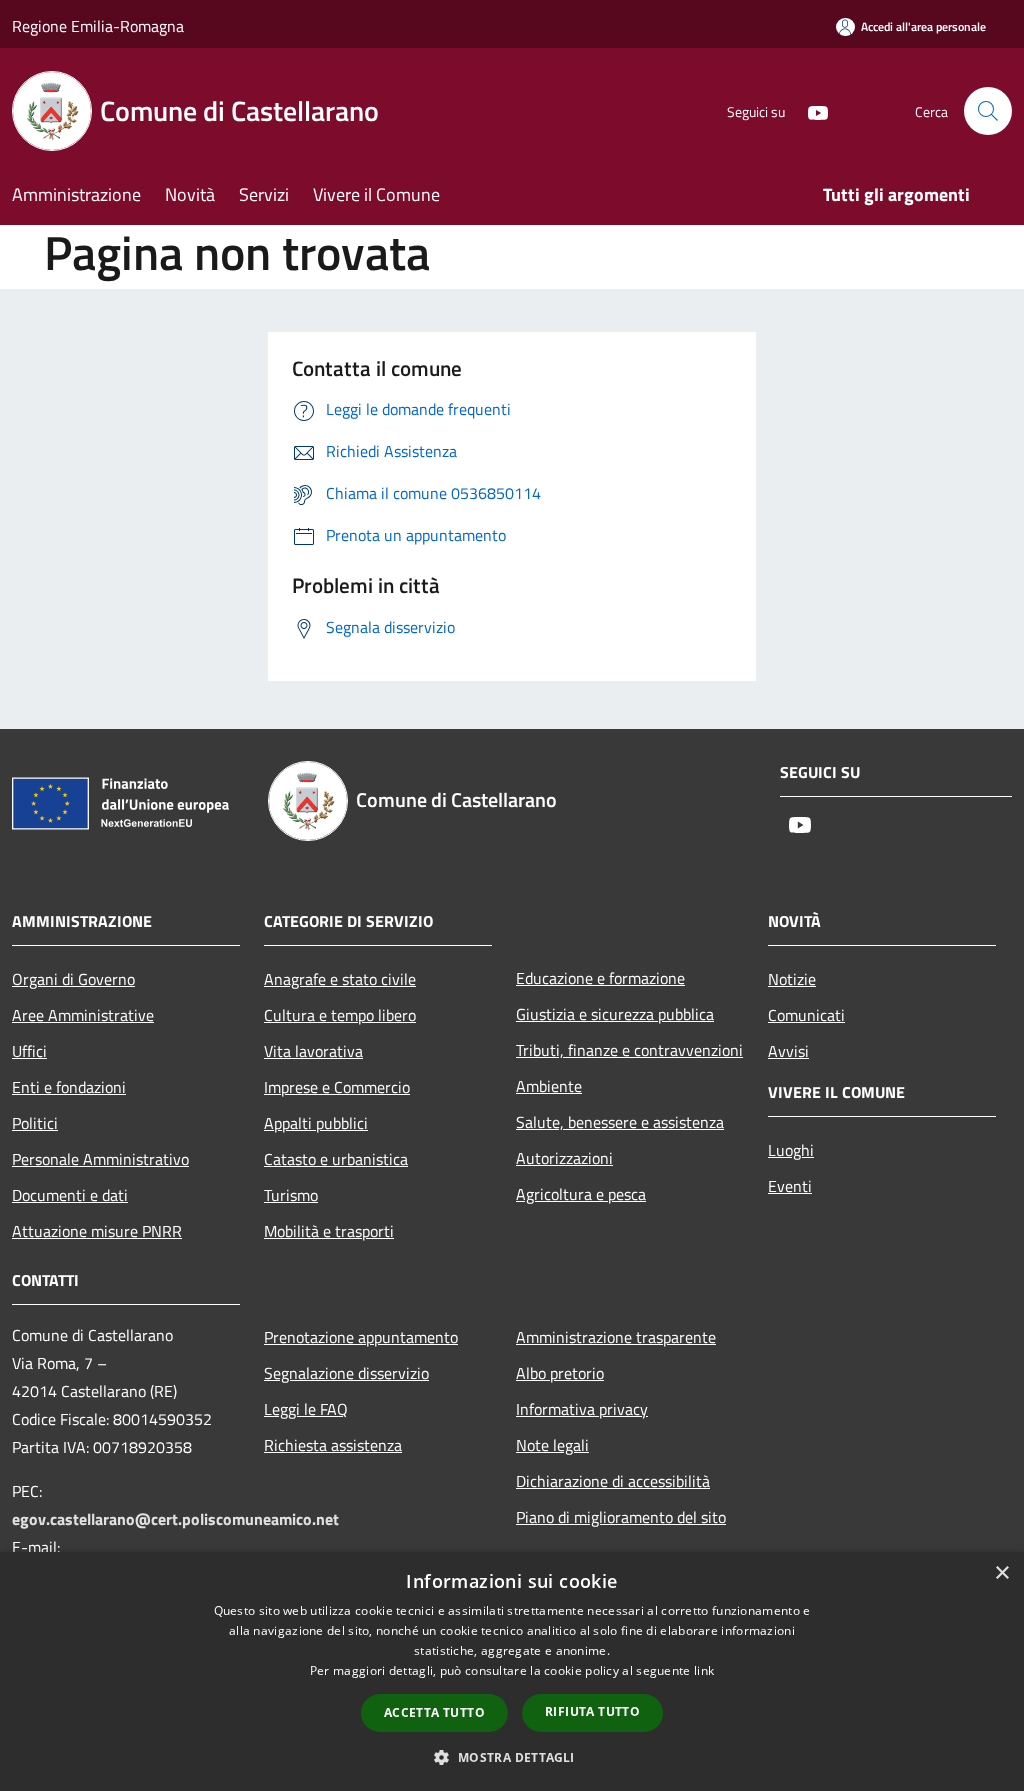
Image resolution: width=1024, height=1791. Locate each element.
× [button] (1001, 1573)
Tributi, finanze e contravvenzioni (629, 1050)
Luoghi (791, 1150)
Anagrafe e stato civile (340, 979)
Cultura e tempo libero (340, 1015)
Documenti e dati (70, 1195)
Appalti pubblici (316, 1123)
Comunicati (806, 1015)
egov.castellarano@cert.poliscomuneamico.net (175, 1519)
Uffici (29, 1051)
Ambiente (549, 1086)
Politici (35, 1123)
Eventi (790, 1186)
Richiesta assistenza (333, 1445)
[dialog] (512, 1671)
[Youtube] (810, 110)
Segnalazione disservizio (346, 1373)
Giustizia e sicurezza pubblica (615, 1014)
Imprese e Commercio (337, 1087)
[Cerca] (988, 111)
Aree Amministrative (83, 1015)
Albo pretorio (560, 1373)
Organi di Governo (73, 979)
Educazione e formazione (600, 978)
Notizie (792, 979)
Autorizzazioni (564, 1158)
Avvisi (788, 1051)
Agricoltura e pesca (581, 1194)
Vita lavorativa (313, 1051)
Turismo (291, 1195)
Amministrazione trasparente (616, 1337)
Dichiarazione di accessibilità (613, 1481)
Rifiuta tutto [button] (592, 1711)
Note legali (552, 1445)
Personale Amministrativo (100, 1159)
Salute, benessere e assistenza (620, 1122)
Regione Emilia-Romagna (98, 26)
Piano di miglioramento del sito (621, 1517)
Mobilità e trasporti (329, 1231)
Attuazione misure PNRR (97, 1231)
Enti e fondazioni (69, 1087)
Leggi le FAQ (306, 1409)
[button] (511, 1757)
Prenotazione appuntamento (361, 1337)
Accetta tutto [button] (434, 1712)
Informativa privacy (582, 1409)
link (704, 1670)
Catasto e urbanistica (336, 1159)
